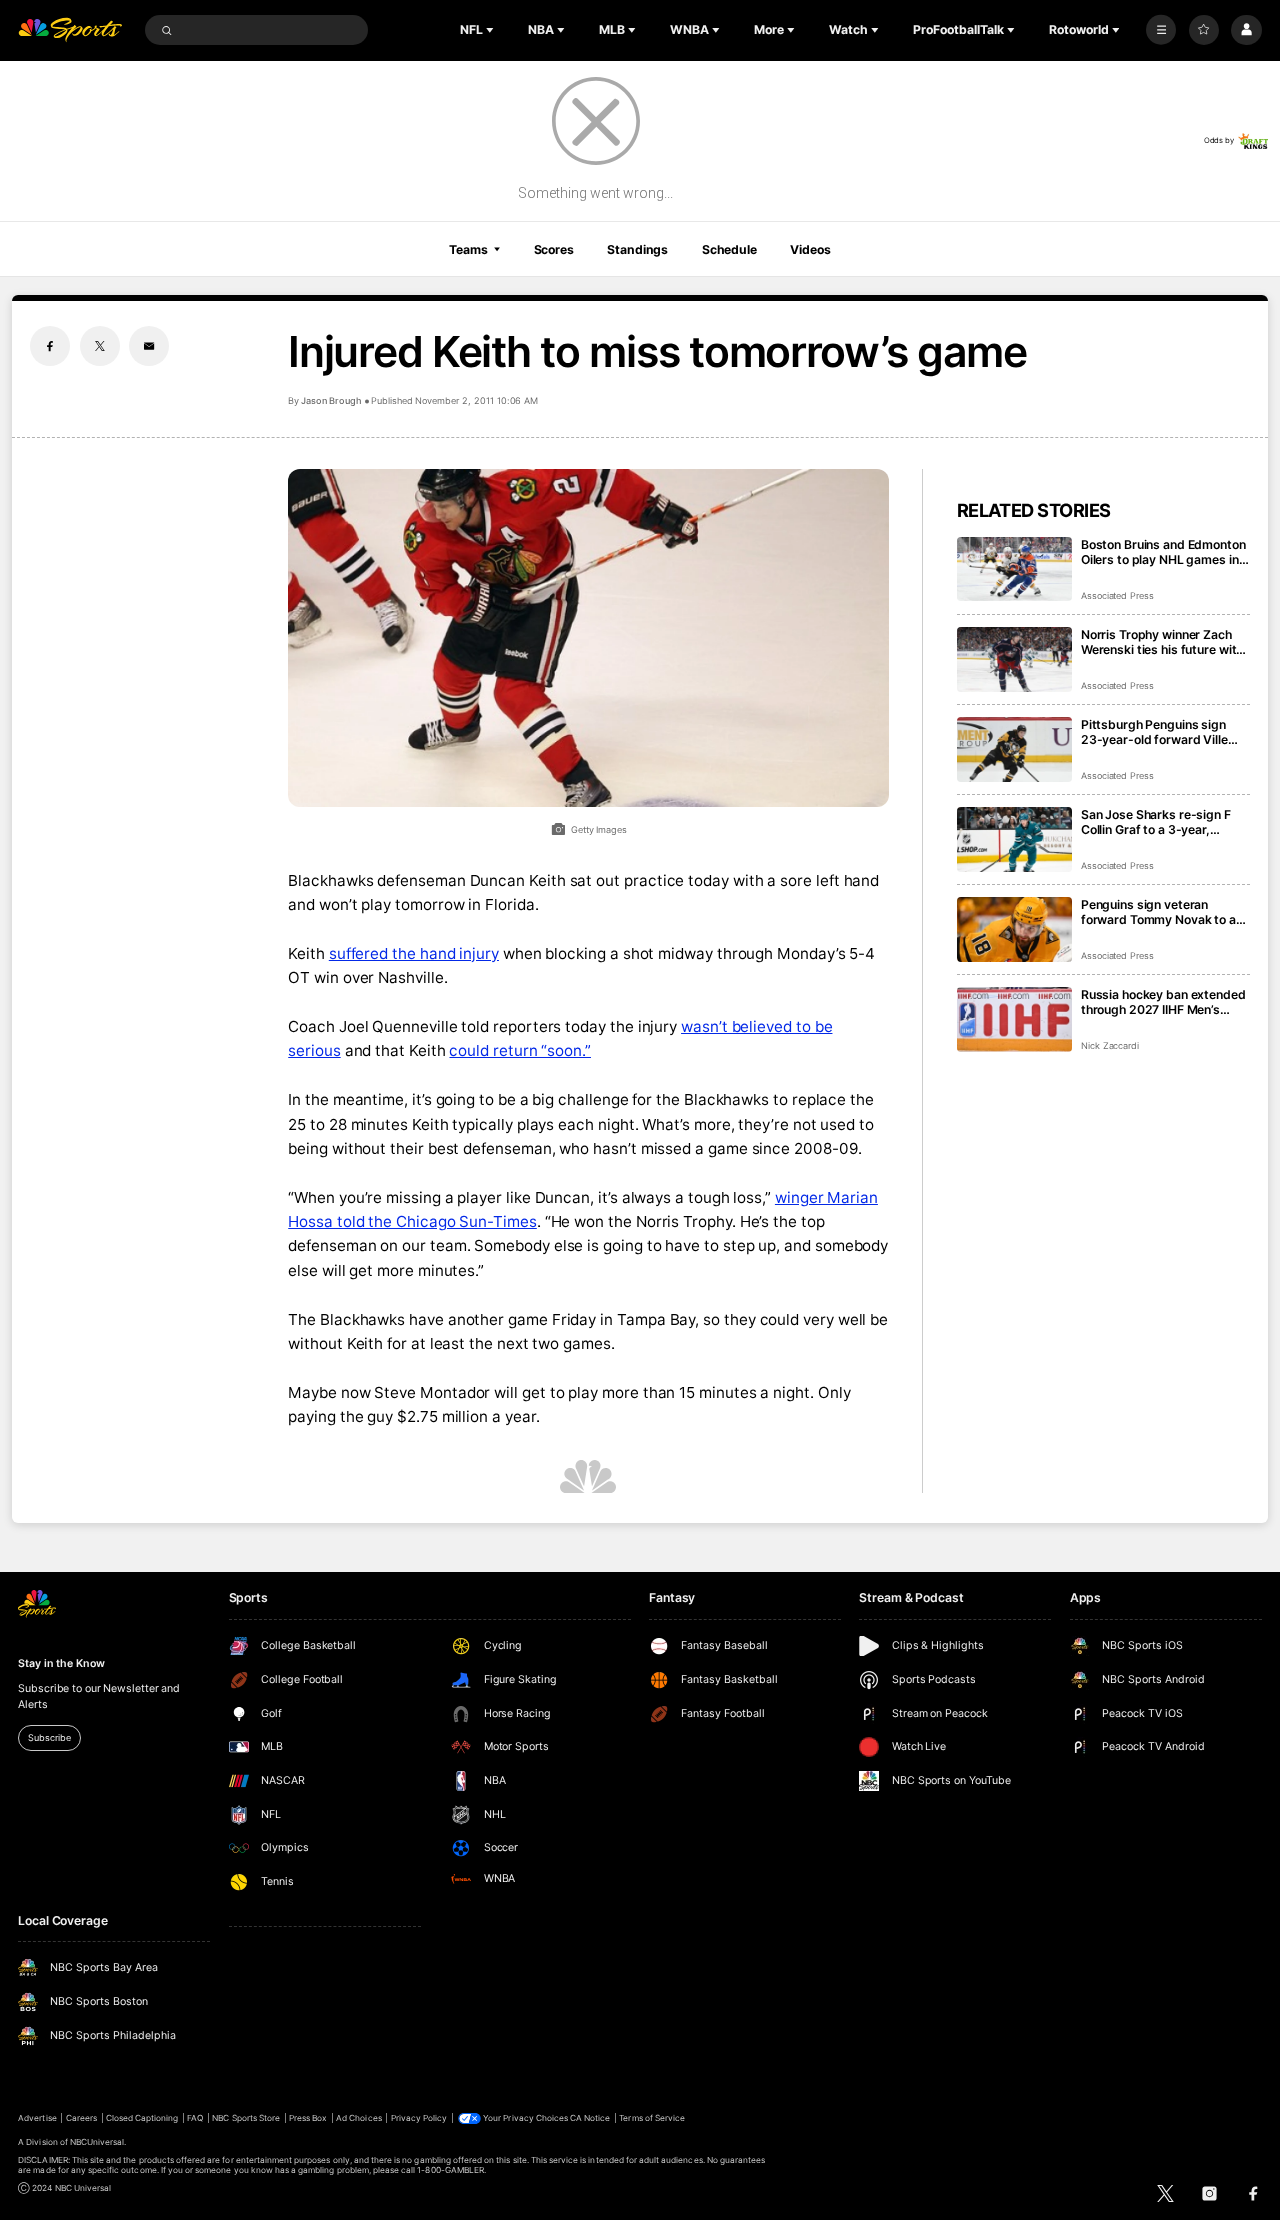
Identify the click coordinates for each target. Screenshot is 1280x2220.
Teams (468, 249)
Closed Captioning (142, 2118)
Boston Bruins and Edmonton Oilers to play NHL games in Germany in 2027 (1163, 552)
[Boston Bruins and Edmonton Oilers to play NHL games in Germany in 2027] (1014, 569)
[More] (1161, 30)
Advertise (37, 2118)
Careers (81, 2118)
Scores (554, 249)
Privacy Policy (419, 2118)
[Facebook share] (50, 346)
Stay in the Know (61, 1663)
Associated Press (1117, 595)
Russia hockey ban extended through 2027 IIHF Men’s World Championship (1163, 1002)
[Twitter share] (100, 346)
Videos (810, 249)
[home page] (70, 30)
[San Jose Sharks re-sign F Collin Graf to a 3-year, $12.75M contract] (1014, 839)
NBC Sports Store (246, 2118)
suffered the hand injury (414, 953)
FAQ (195, 2118)
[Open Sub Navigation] (492, 30)
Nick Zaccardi (1110, 1045)
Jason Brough (331, 400)
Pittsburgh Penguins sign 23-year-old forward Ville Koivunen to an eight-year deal (1154, 732)
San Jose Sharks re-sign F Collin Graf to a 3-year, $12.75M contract (1156, 822)
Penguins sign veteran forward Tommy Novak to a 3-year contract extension (1158, 912)
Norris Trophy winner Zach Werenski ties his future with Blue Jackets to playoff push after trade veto (1163, 642)
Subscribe (49, 1737)
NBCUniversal (97, 2142)
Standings (637, 249)
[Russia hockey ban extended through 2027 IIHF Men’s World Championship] (1014, 1019)
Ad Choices (358, 2118)
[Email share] (149, 346)
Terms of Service (652, 2118)
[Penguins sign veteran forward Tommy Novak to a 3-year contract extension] (1014, 929)
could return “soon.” (519, 1050)
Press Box (308, 2118)
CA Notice (590, 2118)
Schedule (729, 249)
